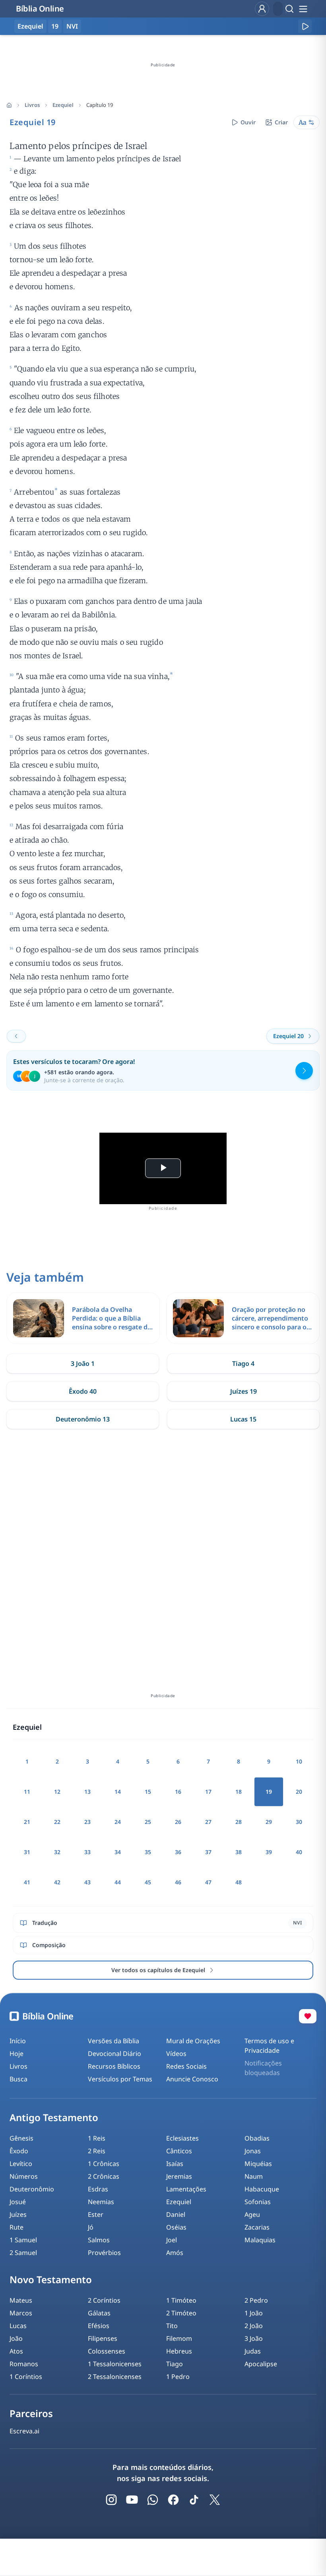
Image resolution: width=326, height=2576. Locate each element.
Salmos (99, 2240)
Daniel (176, 2214)
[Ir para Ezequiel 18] (16, 1036)
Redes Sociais (186, 2066)
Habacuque (262, 2189)
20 (299, 1792)
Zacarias (257, 2227)
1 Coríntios (26, 2377)
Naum (254, 2176)
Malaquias (260, 2240)
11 (27, 1792)
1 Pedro (178, 2377)
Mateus (21, 2300)
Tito (172, 2326)
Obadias (257, 2138)
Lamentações (186, 2189)
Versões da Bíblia (114, 2041)
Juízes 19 (244, 1391)
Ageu (252, 2214)
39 (269, 1852)
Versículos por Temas (120, 2079)
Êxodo (19, 2151)
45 (148, 1882)
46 (178, 1882)
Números (24, 2176)
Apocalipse (261, 2364)
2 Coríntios (104, 2300)
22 (57, 1822)
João (16, 2338)
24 (118, 1822)
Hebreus (179, 2351)
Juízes (18, 2214)
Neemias (101, 2202)
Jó (91, 2227)
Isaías (175, 2164)
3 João (254, 2338)
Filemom (179, 2338)
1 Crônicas (104, 2164)
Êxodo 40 (83, 1391)
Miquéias (258, 2164)
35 (148, 1852)
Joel (172, 2240)
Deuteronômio (32, 2189)
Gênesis (21, 2138)
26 (178, 1822)
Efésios (99, 2326)
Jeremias (179, 2176)
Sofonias (258, 2202)
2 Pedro (256, 2300)
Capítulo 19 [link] (100, 105)
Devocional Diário (114, 2054)
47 (208, 1882)
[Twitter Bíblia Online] (215, 2500)
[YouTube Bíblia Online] (132, 2500)
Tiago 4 (243, 1363)
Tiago (175, 2364)
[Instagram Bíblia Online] (111, 2500)
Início (18, 2041)
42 (57, 1882)
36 (178, 1852)
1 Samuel (23, 2240)
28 (239, 1822)
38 (239, 1852)
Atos (16, 2351)
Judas (253, 2351)
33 (87, 1852)
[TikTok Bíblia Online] (194, 2500)
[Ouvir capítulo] (305, 26)
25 (148, 1822)
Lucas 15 (243, 1419)
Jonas (253, 2151)
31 (27, 1852)
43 (87, 1882)
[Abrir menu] (303, 9)
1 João (254, 2313)
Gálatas (99, 2313)
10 (299, 1761)
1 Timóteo (181, 2300)
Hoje (16, 2054)
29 (269, 1822)
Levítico (21, 2164)
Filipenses (103, 2338)
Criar (281, 122)
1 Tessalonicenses (115, 2364)
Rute (16, 2227)
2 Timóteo (181, 2313)
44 (118, 1882)
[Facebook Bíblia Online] (173, 2500)
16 (178, 1792)
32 (57, 1852)
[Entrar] (262, 9)
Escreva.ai (24, 2431)
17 (208, 1792)
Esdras (98, 2189)
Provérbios (104, 2253)
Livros (32, 105)
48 (239, 1882)
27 (208, 1822)
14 (118, 1792)
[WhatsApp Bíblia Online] (153, 2500)
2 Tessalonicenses (115, 2377)
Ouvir (248, 122)
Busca (18, 2079)
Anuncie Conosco (192, 2079)
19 (55, 26)
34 (118, 1852)
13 (87, 1792)
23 (87, 1822)
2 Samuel (23, 2253)
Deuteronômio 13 (83, 1419)
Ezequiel (63, 105)
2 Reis (97, 2151)
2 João (254, 2326)
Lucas (18, 2326)
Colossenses (107, 2351)
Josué (18, 2202)
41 (27, 1882)
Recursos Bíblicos (114, 2066)
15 (148, 1792)
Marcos (21, 2313)
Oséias (176, 2227)
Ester (96, 2214)
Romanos (24, 2364)
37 (208, 1852)
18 (239, 1792)
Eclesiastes (182, 2138)
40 (299, 1852)
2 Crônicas (104, 2176)
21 (27, 1822)
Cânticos (179, 2151)
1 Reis (97, 2138)
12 (57, 1792)
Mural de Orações (193, 2041)
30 (299, 1822)
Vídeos (176, 2054)
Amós (175, 2253)
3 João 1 (83, 1363)
